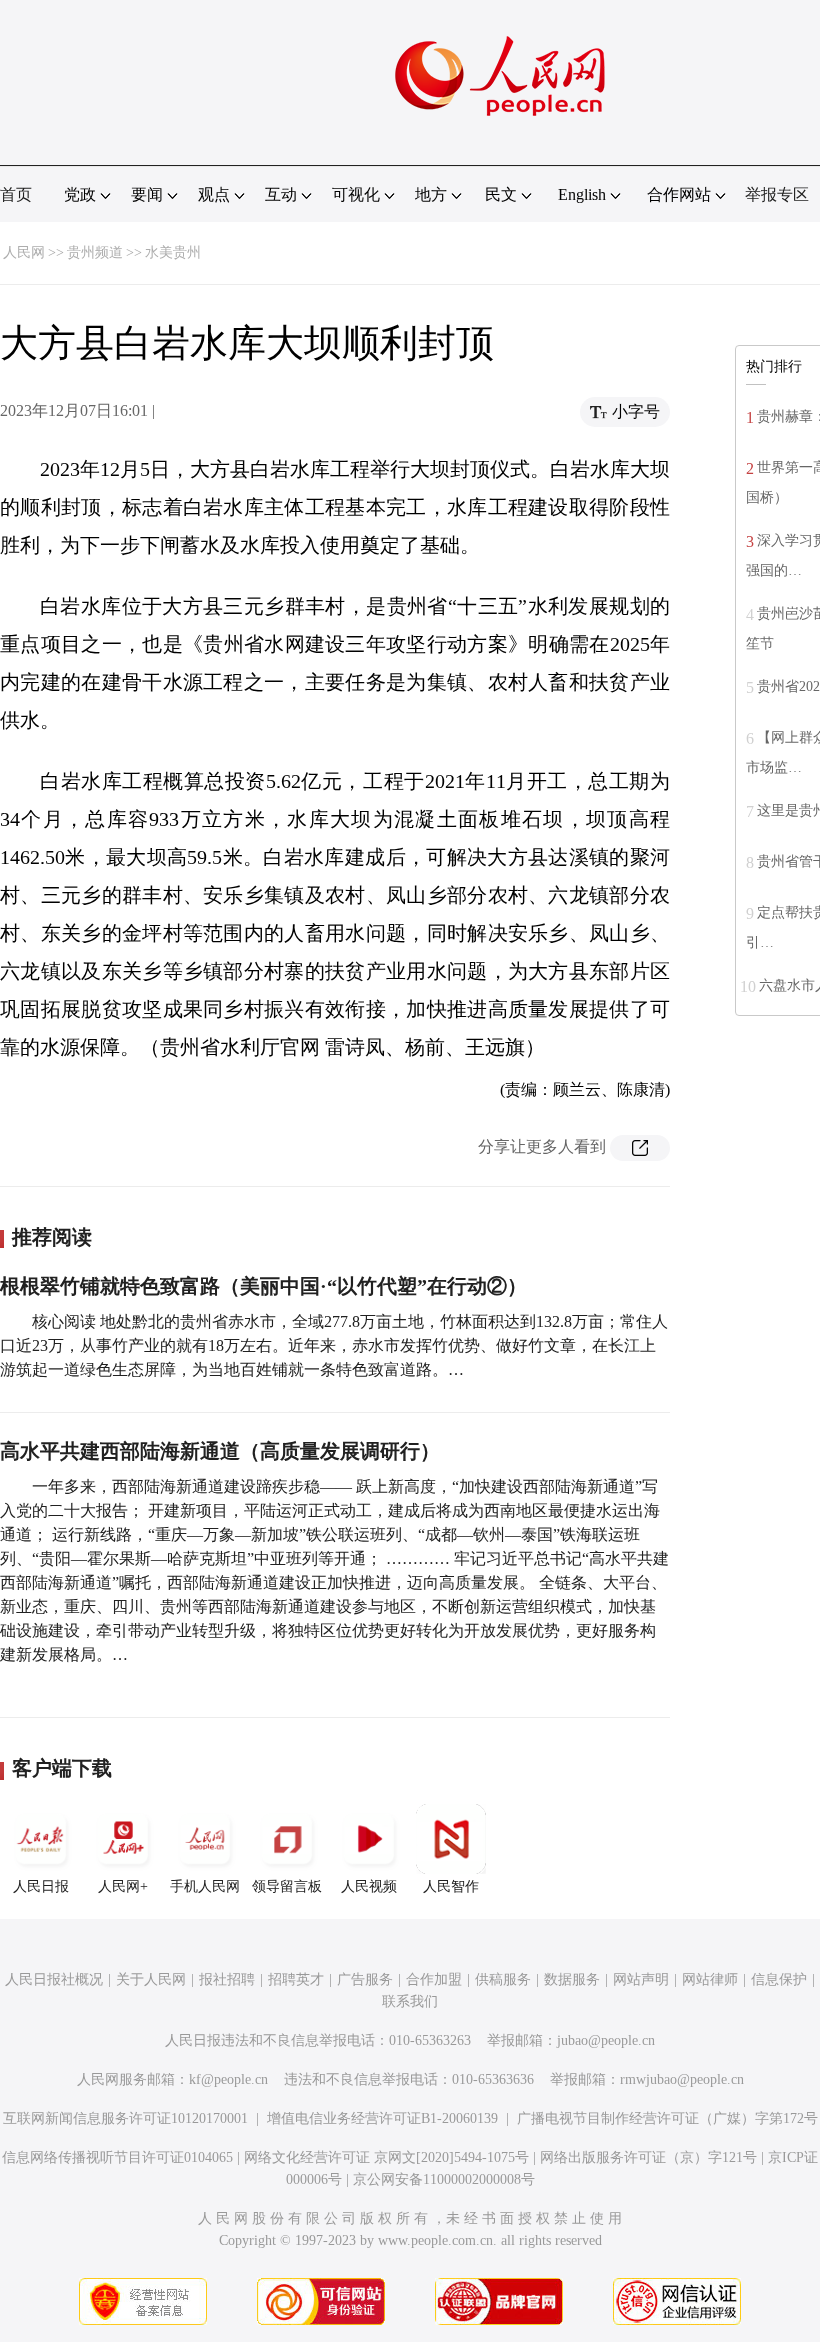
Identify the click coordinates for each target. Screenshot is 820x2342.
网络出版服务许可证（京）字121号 (648, 2157)
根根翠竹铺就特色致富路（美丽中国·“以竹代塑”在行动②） (263, 1286)
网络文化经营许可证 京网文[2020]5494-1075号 (386, 2157)
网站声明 (641, 1979)
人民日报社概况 (54, 1979)
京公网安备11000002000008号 (444, 2179)
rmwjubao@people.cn (682, 2079)
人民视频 (369, 1886)
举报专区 (777, 194)
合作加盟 (434, 1979)
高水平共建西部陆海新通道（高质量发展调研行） (220, 1451)
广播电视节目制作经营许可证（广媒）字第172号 (667, 2118)
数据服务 (572, 1979)
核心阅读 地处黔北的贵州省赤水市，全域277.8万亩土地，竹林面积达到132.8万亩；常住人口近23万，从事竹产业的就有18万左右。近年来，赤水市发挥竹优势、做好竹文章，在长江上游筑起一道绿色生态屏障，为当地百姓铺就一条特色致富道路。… (334, 1345)
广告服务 (365, 1979)
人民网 (24, 252)
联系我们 (410, 2001)
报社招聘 (227, 1979)
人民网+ (123, 1886)
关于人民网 (151, 1979)
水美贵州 (173, 252)
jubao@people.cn (606, 2040)
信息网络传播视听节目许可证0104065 (117, 2157)
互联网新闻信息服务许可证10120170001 (125, 2118)
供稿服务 (503, 1979)
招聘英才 (296, 1979)
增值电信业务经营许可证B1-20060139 (382, 2118)
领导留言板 (287, 1886)
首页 (16, 194)
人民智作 (451, 1886)
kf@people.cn (228, 2079)
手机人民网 (205, 1886)
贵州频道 (95, 252)
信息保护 (779, 1979)
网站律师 (710, 1979)
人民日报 (41, 1886)
